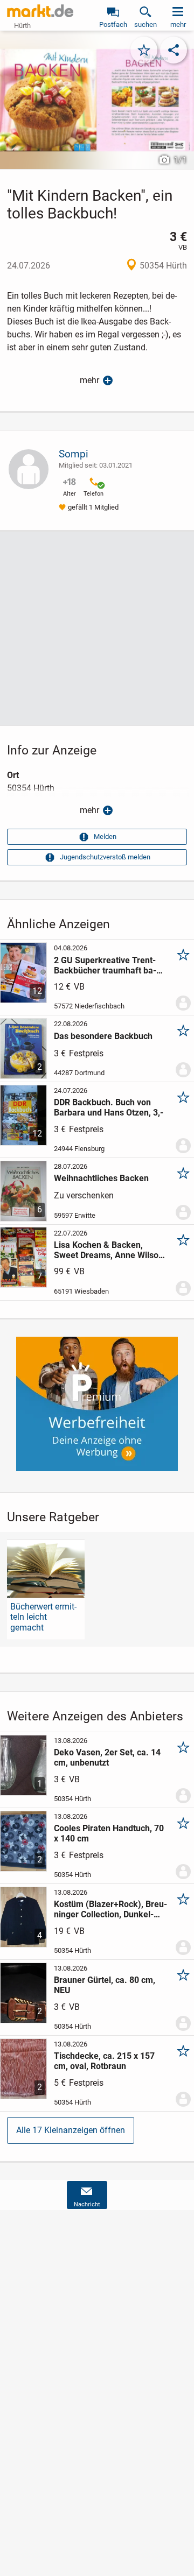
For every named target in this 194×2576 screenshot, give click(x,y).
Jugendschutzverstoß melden (105, 857)
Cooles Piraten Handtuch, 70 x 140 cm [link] (109, 1833)
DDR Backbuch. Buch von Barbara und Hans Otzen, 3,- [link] (109, 1107)
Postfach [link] (113, 24)
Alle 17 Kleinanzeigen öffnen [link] (71, 2130)
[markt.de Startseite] (40, 11)
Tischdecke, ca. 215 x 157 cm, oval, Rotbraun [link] (104, 2061)
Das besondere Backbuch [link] (103, 1036)
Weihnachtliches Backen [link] (101, 1178)
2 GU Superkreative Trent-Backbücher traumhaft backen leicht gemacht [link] (105, 965)
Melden (105, 837)
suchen (145, 24)
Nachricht (87, 2204)
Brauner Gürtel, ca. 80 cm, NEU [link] (105, 1985)
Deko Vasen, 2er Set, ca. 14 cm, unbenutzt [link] (107, 1758)
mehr (89, 380)
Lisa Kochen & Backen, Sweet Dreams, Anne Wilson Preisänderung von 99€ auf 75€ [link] (109, 1250)
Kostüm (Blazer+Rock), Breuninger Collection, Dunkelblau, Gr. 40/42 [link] (110, 1909)
